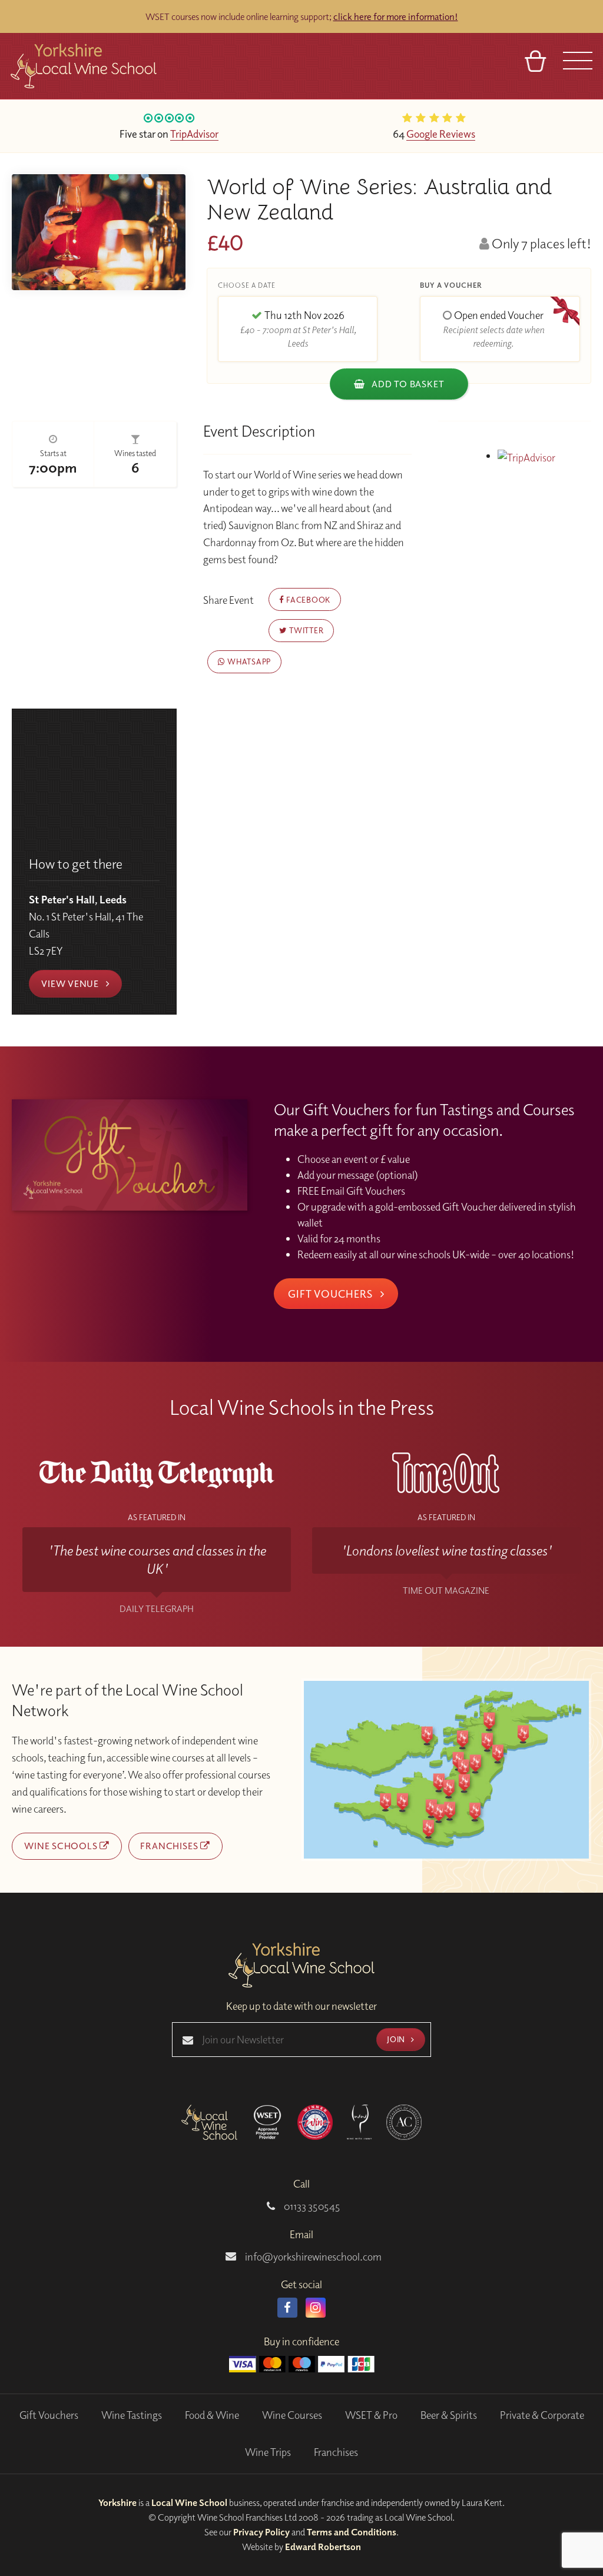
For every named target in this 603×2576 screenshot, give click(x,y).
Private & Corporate (542, 2415)
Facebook (307, 599)
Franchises (170, 1846)
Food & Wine (212, 2415)
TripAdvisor (194, 134)
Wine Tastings (132, 2415)
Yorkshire (117, 2502)
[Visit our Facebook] (287, 2308)
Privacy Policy (261, 2532)
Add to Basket (407, 384)
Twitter (305, 630)
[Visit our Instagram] (316, 2308)
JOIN (397, 2039)
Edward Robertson (323, 2547)
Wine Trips (268, 2452)
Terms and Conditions (352, 2532)
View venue (71, 983)
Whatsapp (248, 661)
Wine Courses (292, 2415)
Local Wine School (189, 2502)
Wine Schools (62, 1846)
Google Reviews (441, 134)
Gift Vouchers (332, 1294)
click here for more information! (396, 16)
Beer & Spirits (449, 2415)
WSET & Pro (371, 2415)
